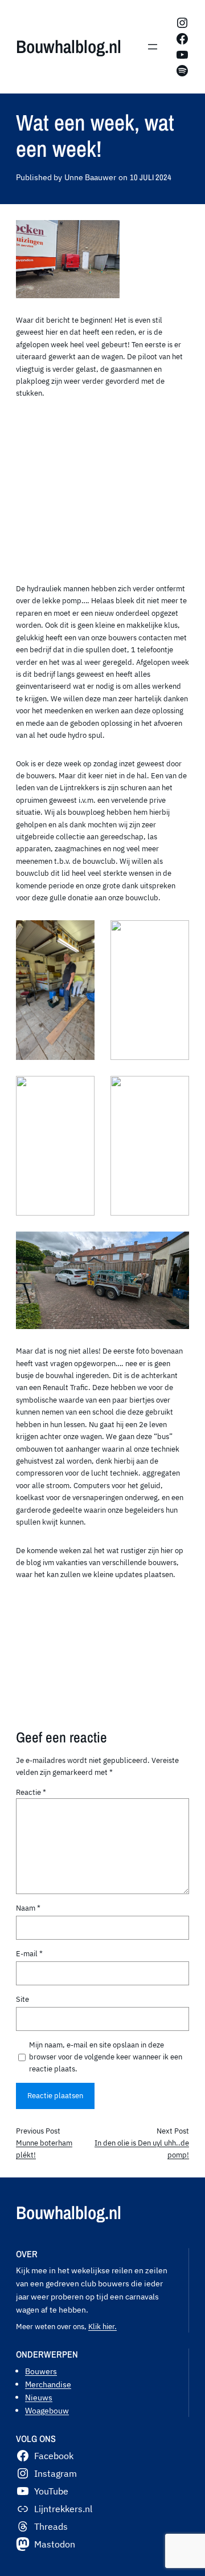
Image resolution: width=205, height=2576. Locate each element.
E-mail (29, 1953)
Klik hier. (102, 2326)
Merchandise (48, 2384)
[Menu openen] (153, 47)
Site (22, 1999)
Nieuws (39, 2397)
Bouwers (41, 2371)
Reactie (31, 1792)
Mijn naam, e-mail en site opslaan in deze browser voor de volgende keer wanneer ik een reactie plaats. (106, 2057)
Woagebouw (47, 2410)
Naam (28, 1908)
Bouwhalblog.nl (69, 46)
